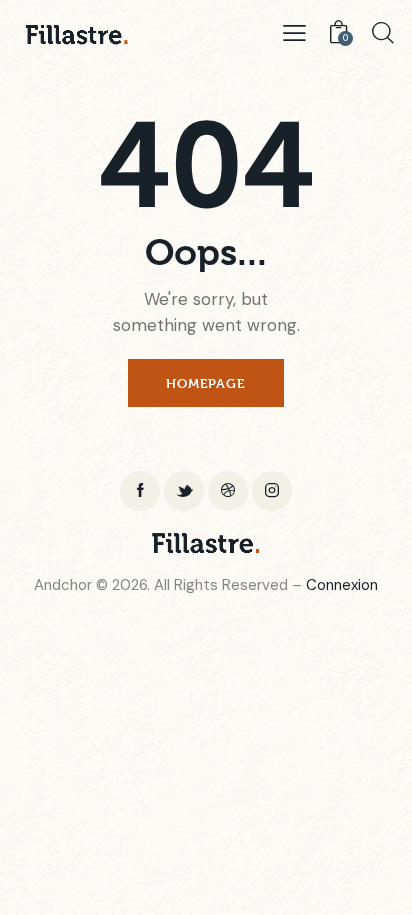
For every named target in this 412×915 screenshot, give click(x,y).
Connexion (342, 585)
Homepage (205, 383)
